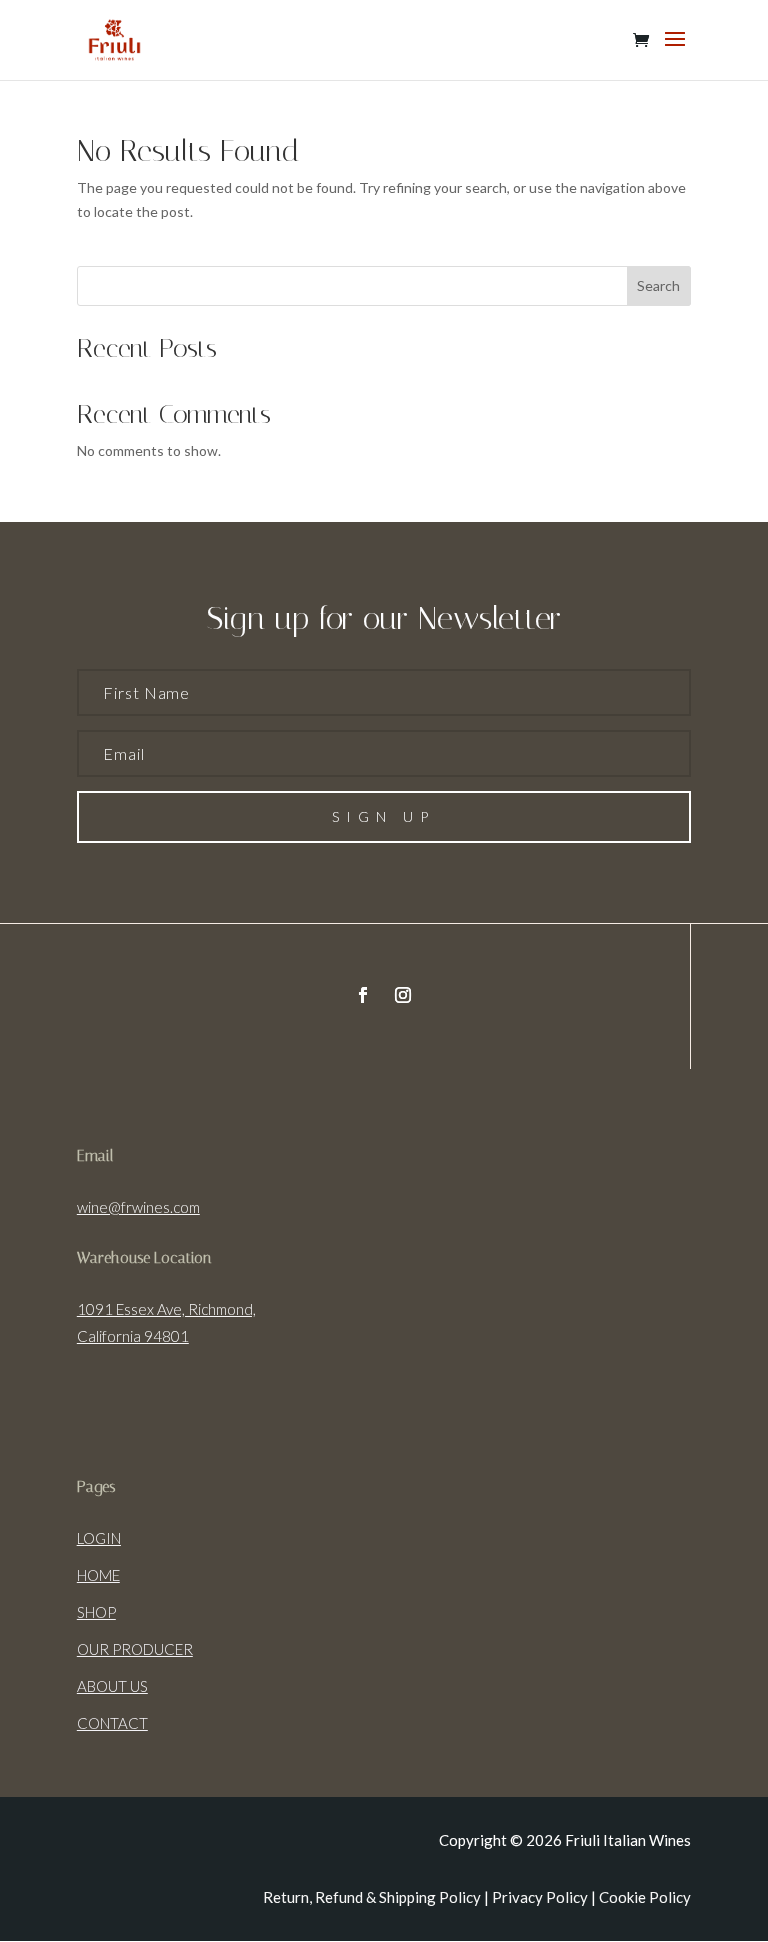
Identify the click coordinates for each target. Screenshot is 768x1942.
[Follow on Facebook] (363, 995)
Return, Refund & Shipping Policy (372, 1897)
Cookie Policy (645, 1897)
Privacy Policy (540, 1897)
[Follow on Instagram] (403, 995)
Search (658, 285)
